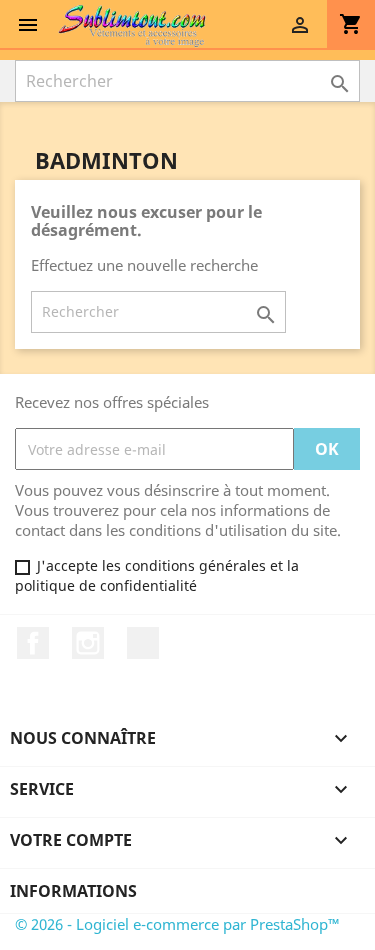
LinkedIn (143, 643)
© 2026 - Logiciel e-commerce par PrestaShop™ (177, 924)
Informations (73, 891)
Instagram (88, 643)
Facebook (33, 643)
